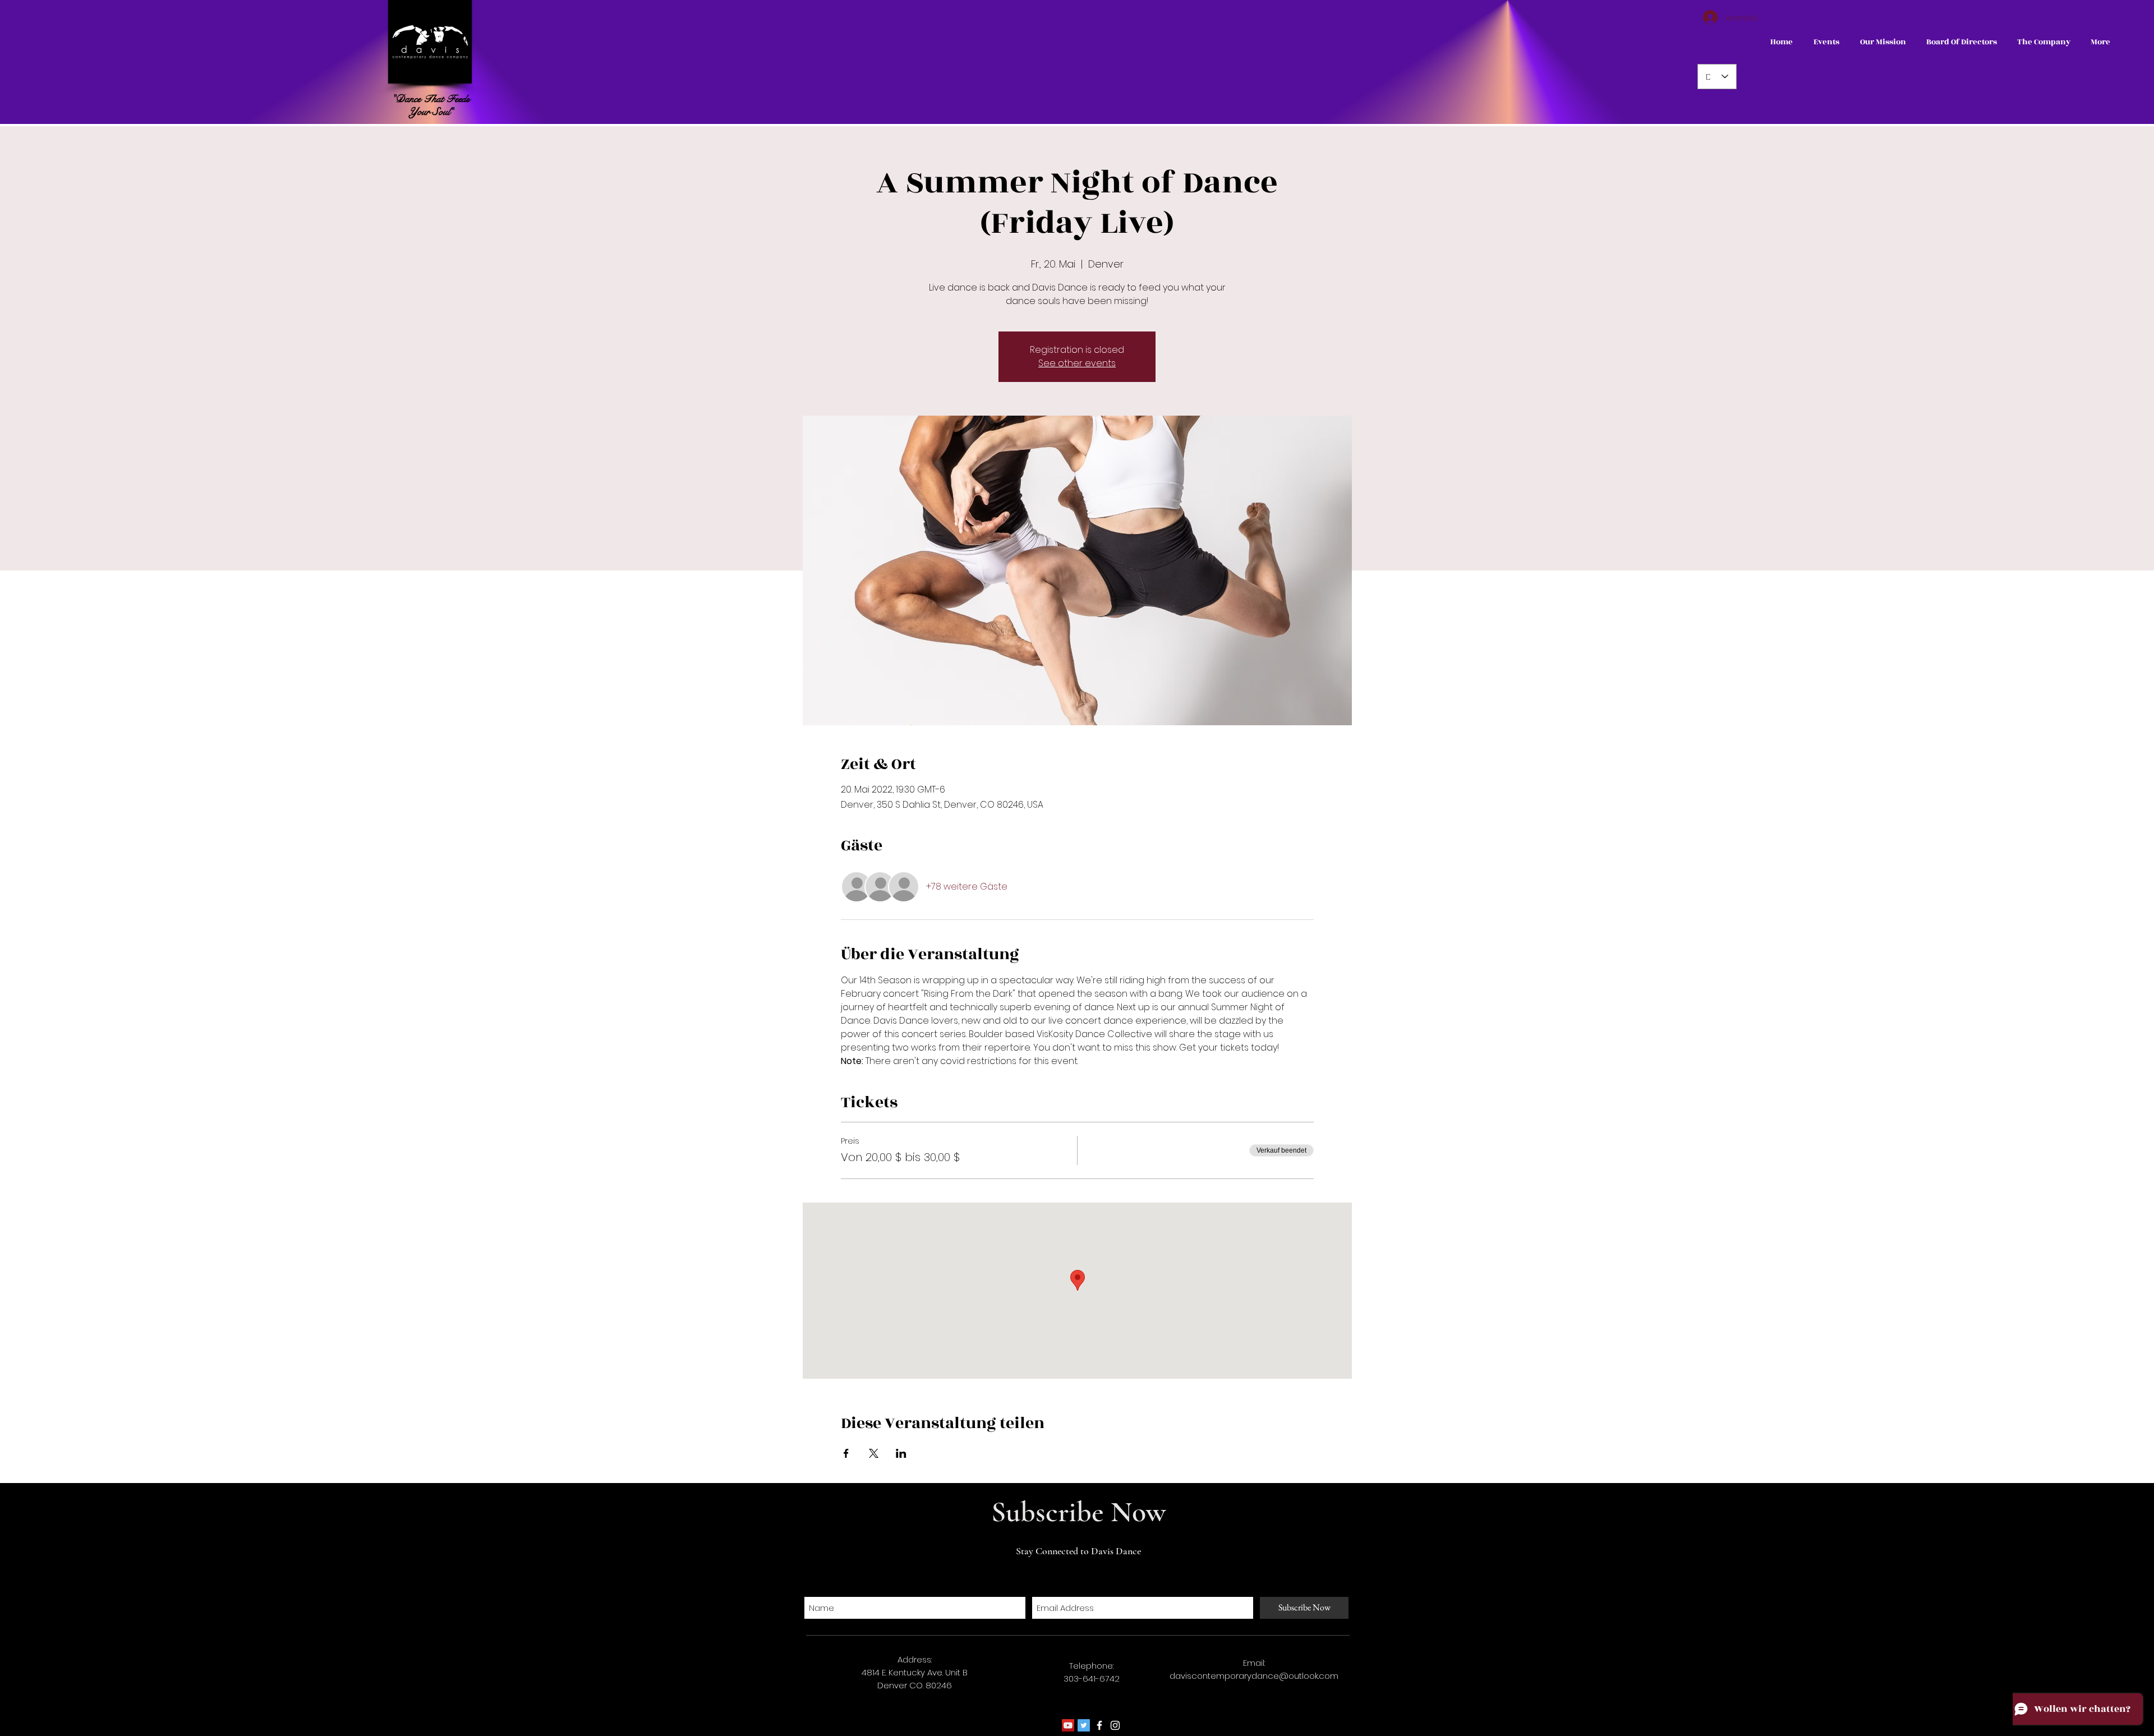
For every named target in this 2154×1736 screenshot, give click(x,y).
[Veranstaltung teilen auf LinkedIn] (901, 1453)
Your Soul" (431, 112)
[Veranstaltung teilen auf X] (874, 1453)
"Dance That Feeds (431, 99)
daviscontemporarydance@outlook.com (1254, 1676)
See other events (1077, 363)
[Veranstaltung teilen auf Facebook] (846, 1453)
